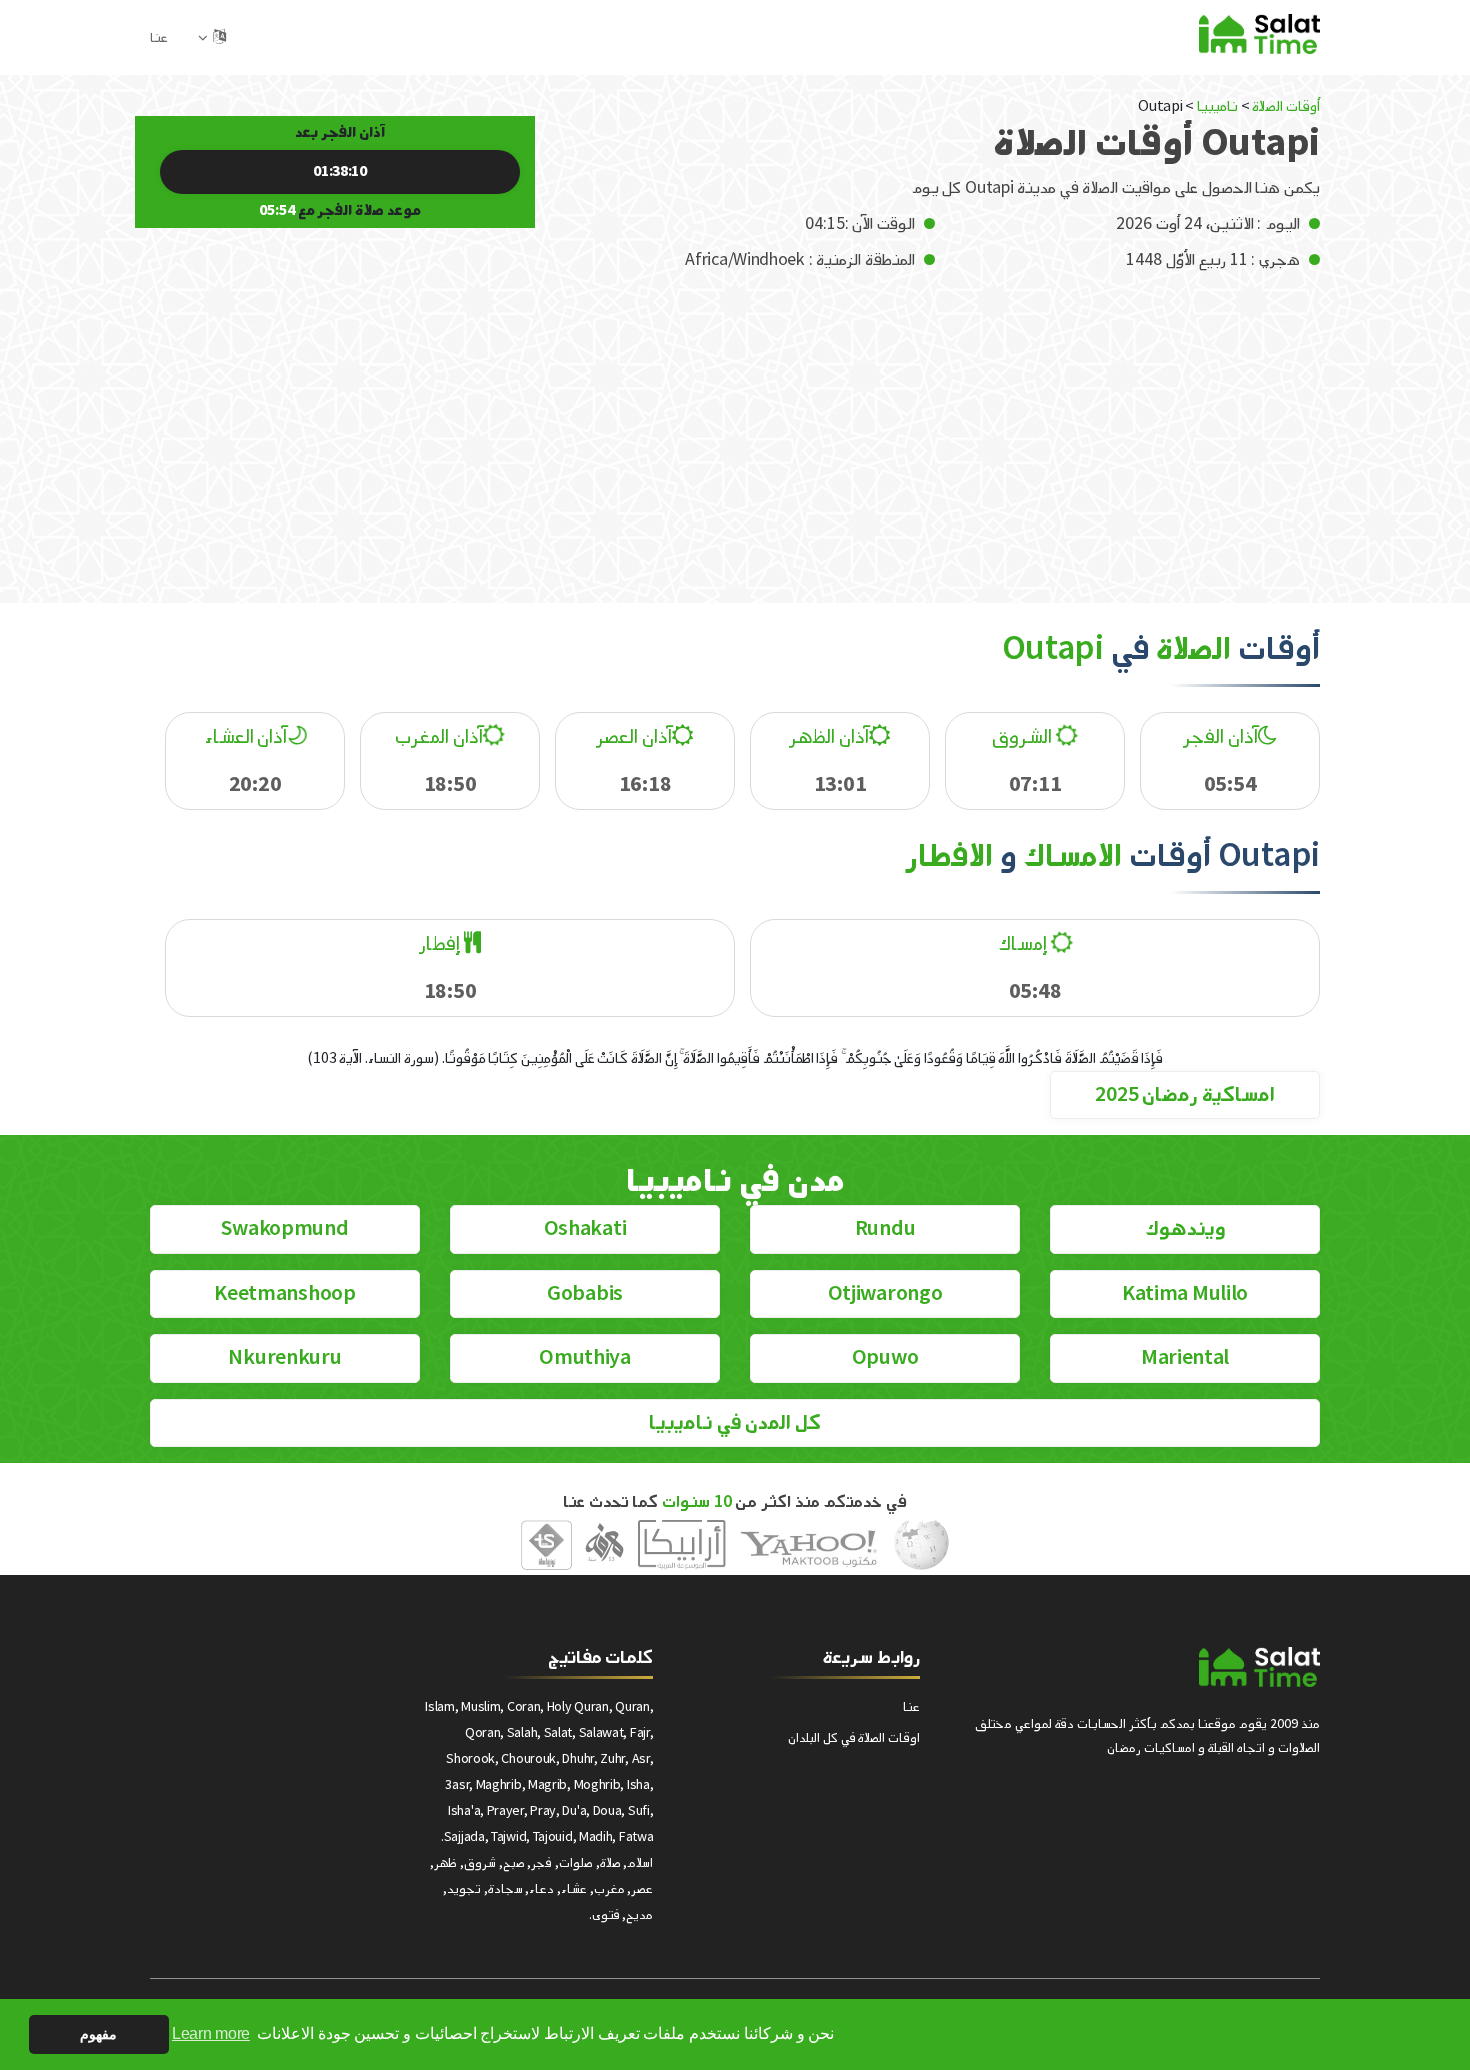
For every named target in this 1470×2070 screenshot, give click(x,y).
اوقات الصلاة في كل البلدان (854, 1737)
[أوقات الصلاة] (1259, 33)
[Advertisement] (735, 423)
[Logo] (1259, 1667)
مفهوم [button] (98, 2034)
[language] (219, 37)
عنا (159, 37)
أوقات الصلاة (1286, 106)
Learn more (211, 2033)
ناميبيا (1217, 106)
